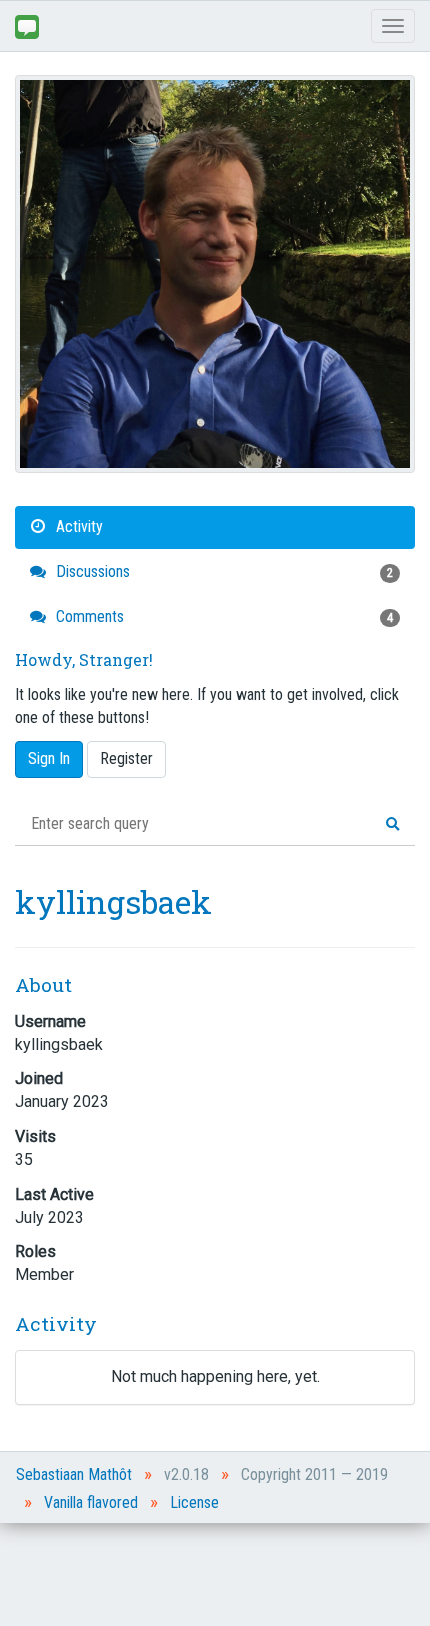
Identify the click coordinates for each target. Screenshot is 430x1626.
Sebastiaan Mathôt (74, 1474)
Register (126, 758)
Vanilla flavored (91, 1502)
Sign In (49, 758)
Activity (77, 526)
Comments (222, 616)
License (194, 1502)
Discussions (222, 571)
